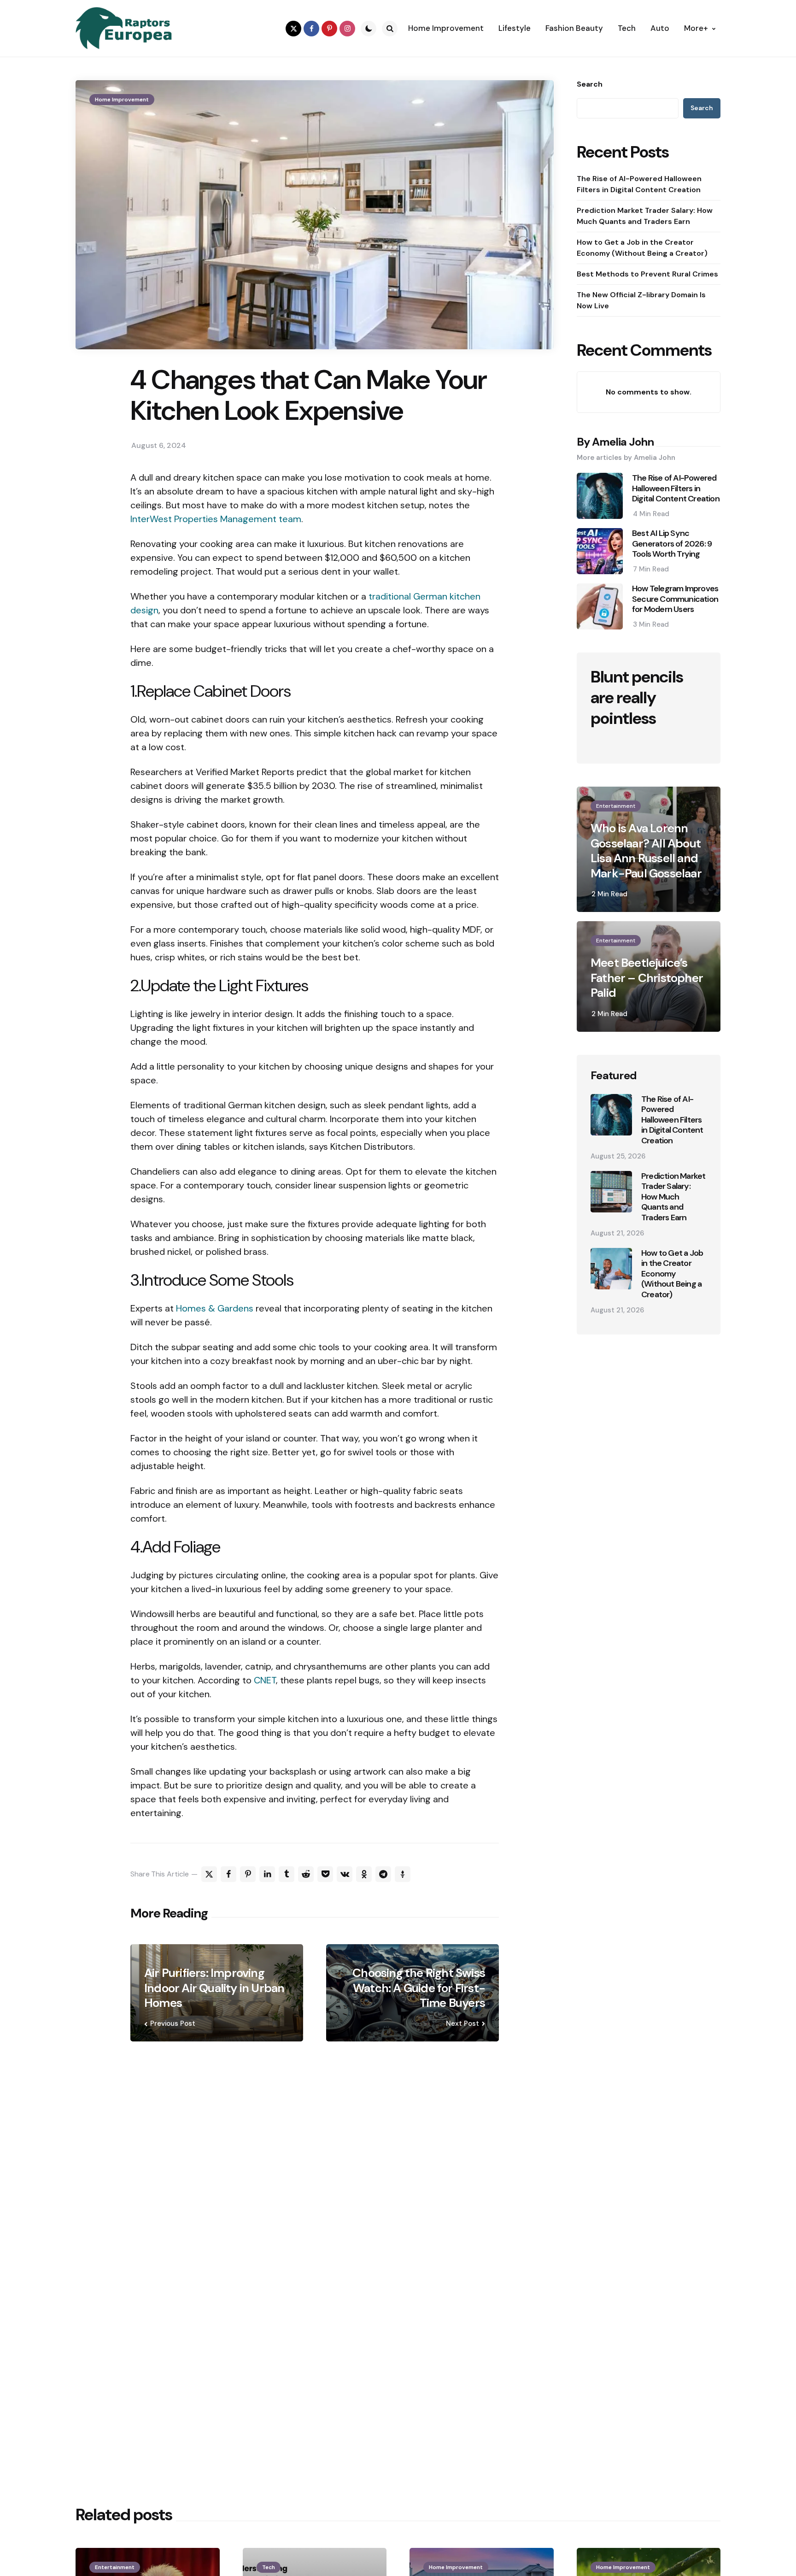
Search (590, 84)
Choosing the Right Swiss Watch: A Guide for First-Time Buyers (419, 1988)
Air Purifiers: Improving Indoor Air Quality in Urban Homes (214, 1988)
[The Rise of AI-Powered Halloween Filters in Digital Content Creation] (611, 1115)
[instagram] (347, 29)
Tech (269, 2567)
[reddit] (306, 1874)
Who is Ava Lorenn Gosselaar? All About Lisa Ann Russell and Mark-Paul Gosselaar (646, 851)
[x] (209, 1874)
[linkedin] (267, 1874)
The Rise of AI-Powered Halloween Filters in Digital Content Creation (639, 184)
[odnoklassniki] (364, 1874)
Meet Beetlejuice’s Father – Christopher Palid (647, 978)
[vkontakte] (345, 1874)
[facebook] (311, 29)
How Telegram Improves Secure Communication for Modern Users (675, 599)
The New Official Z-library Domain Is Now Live (641, 300)
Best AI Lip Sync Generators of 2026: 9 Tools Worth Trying (672, 544)
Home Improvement (122, 100)
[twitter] (293, 29)
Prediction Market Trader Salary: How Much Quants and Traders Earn (645, 216)
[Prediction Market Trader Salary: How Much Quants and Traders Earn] (611, 1192)
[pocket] (325, 1874)
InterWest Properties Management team (216, 519)
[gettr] (403, 1874)
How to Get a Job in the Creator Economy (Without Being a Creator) (642, 248)
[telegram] (383, 1874)
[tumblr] (287, 1874)
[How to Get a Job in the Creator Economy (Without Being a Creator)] (611, 1269)
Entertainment (616, 806)
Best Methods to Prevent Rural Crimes (647, 274)
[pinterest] (329, 29)
